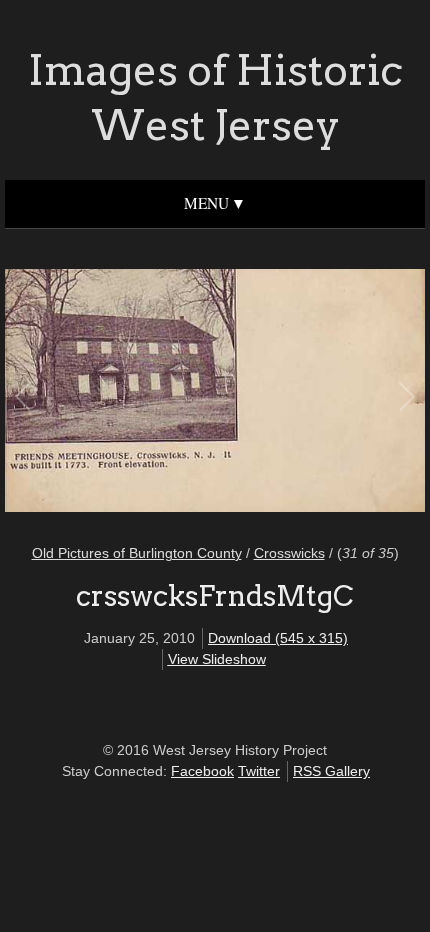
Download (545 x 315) (278, 638)
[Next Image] (310, 393)
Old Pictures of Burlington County (137, 553)
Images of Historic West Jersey (215, 97)
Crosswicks (289, 553)
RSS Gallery (331, 771)
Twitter (259, 771)
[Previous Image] (120, 393)
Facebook (202, 771)
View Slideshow (217, 659)
